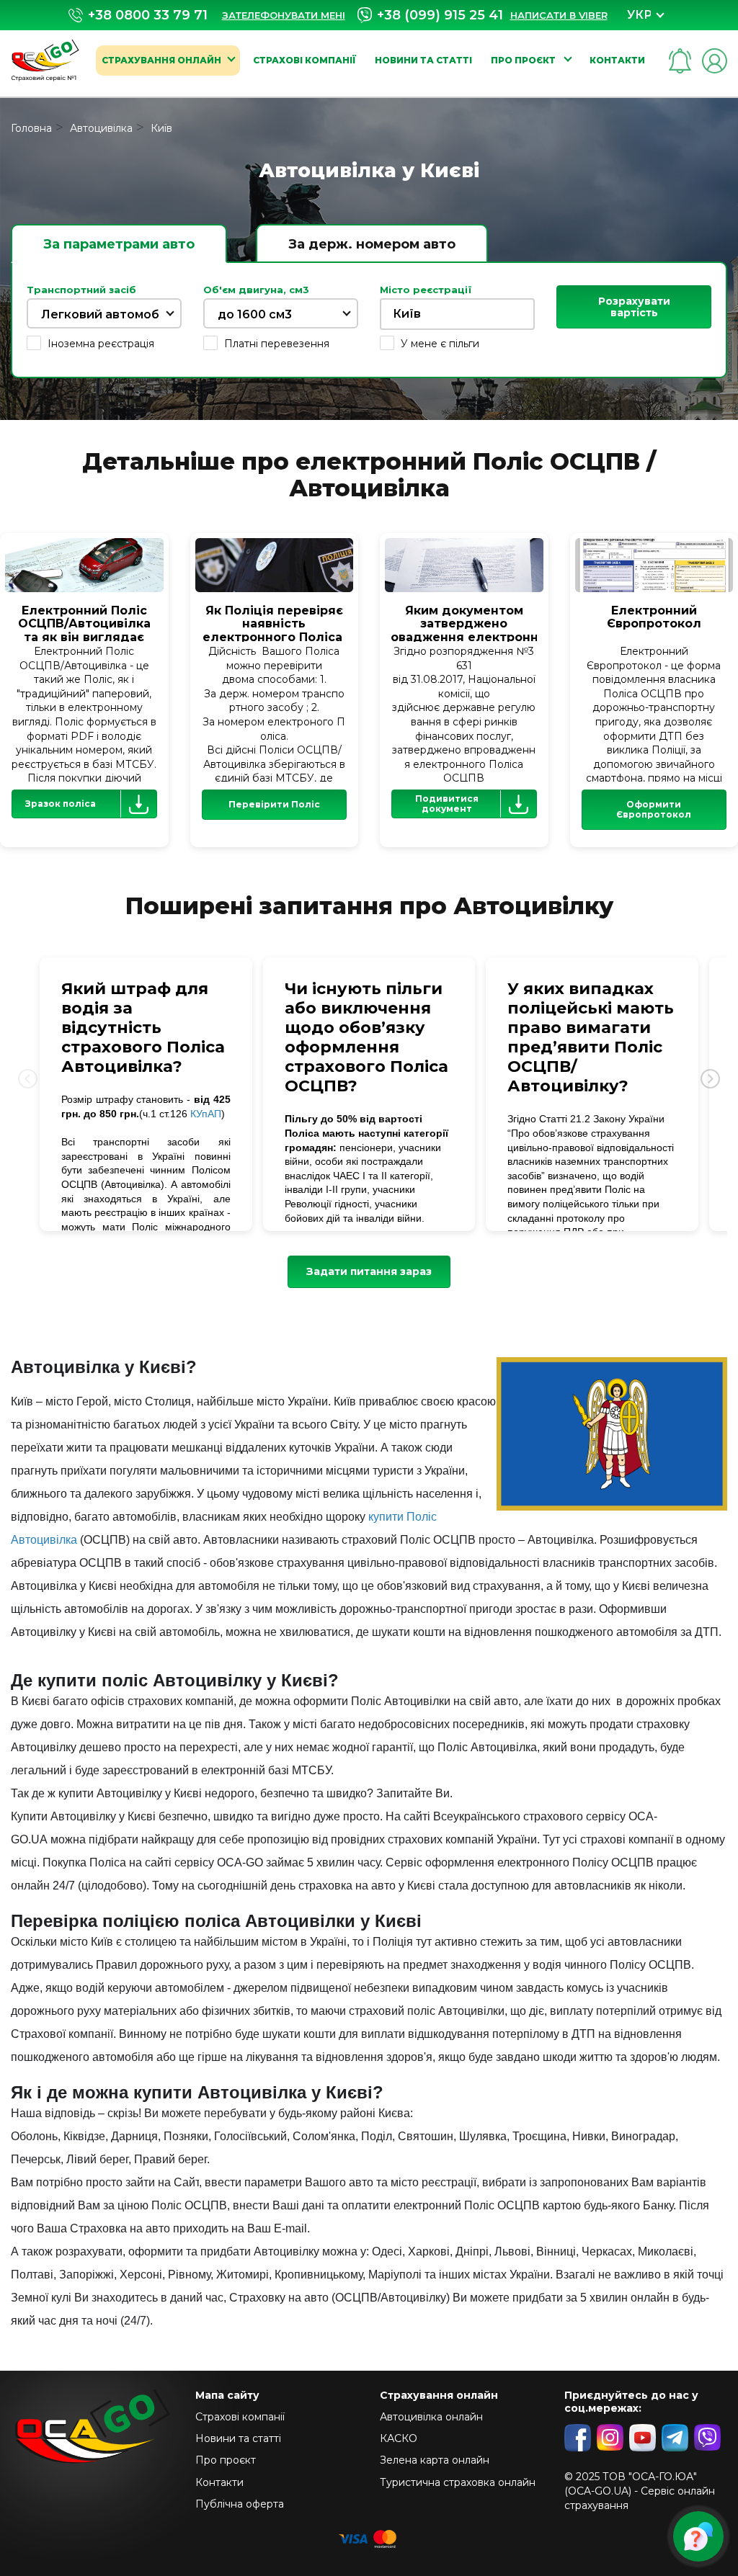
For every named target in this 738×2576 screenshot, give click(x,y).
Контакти (617, 60)
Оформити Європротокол (654, 809)
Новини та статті (423, 60)
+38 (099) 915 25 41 (440, 15)
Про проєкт (524, 60)
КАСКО (399, 2438)
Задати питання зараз (369, 1271)
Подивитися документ (447, 804)
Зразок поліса (61, 804)
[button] (710, 1078)
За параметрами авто (119, 244)
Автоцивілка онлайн (431, 2417)
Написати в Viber (559, 15)
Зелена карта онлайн (435, 2460)
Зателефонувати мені (284, 15)
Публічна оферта (240, 2504)
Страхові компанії (304, 60)
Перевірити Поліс (274, 804)
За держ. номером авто (372, 244)
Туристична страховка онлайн (458, 2482)
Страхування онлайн (161, 60)
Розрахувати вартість (634, 307)
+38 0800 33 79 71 (148, 15)
